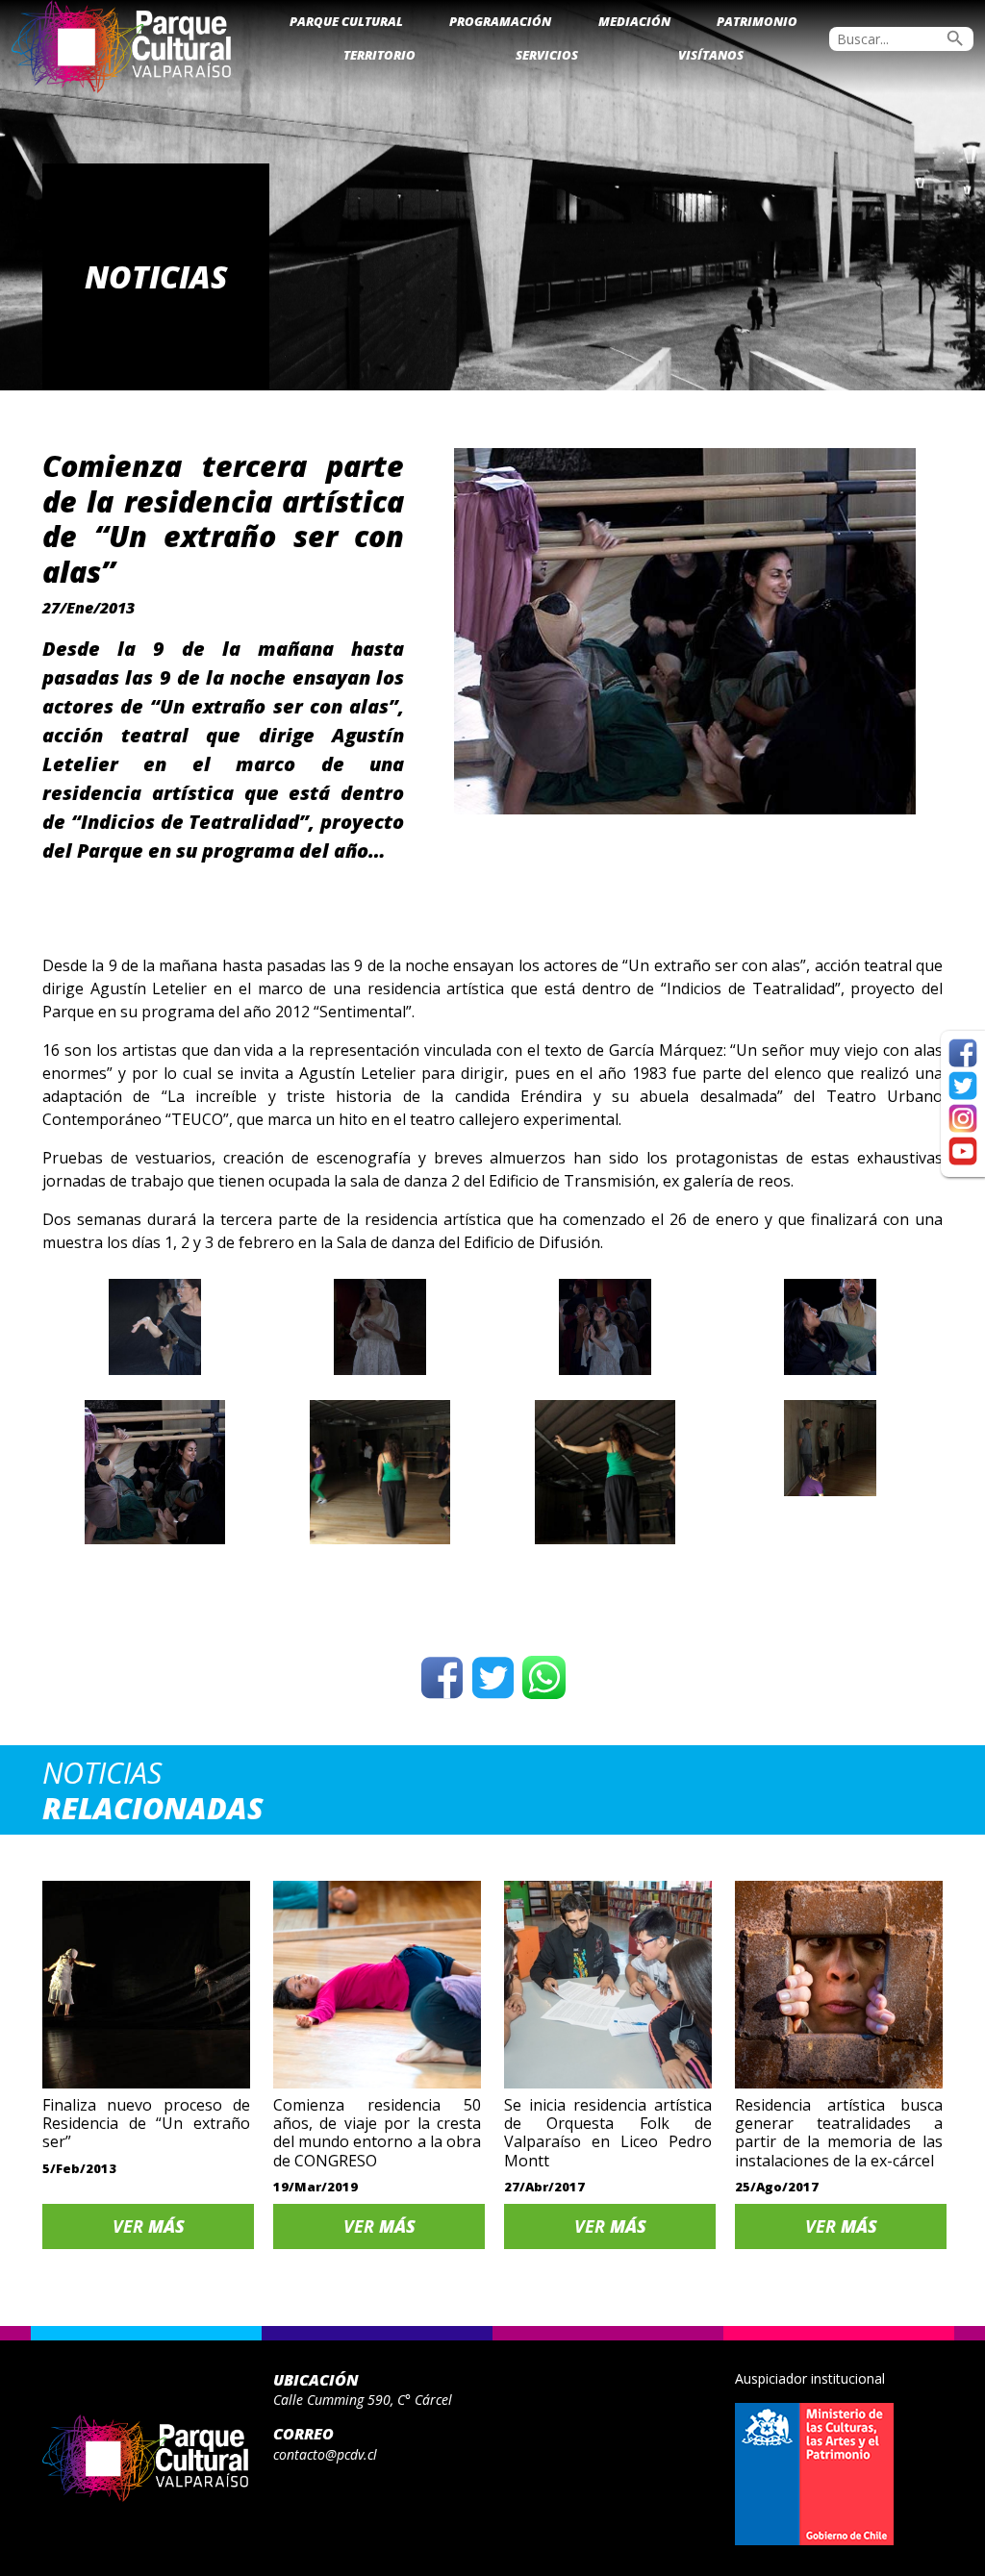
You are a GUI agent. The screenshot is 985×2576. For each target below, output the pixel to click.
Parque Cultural (346, 21)
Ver (149, 2226)
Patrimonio (757, 21)
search (955, 38)
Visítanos (711, 55)
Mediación (634, 21)
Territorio (379, 55)
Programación (500, 21)
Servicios (547, 55)
